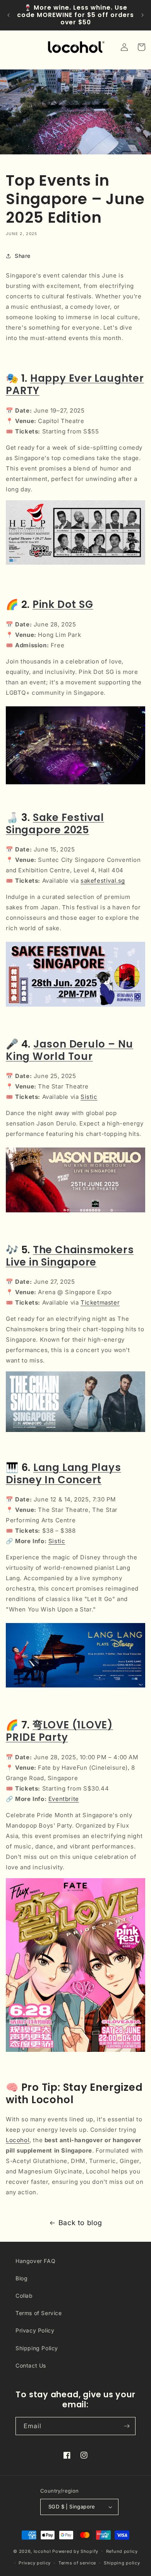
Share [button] (23, 256)
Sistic (89, 1097)
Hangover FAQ (35, 2261)
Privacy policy (35, 2563)
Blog (21, 2278)
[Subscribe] (127, 2426)
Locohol (18, 2140)
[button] (141, 47)
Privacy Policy (35, 2330)
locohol (42, 2551)
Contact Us (31, 2365)
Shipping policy (122, 2563)
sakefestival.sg (103, 881)
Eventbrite (64, 1799)
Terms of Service (39, 2313)
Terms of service (77, 2563)
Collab (24, 2296)
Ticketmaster (100, 1302)
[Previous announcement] (9, 15)
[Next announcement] (142, 15)
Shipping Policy (37, 2348)
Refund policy (122, 2551)
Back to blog (80, 2223)
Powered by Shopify (75, 2551)
